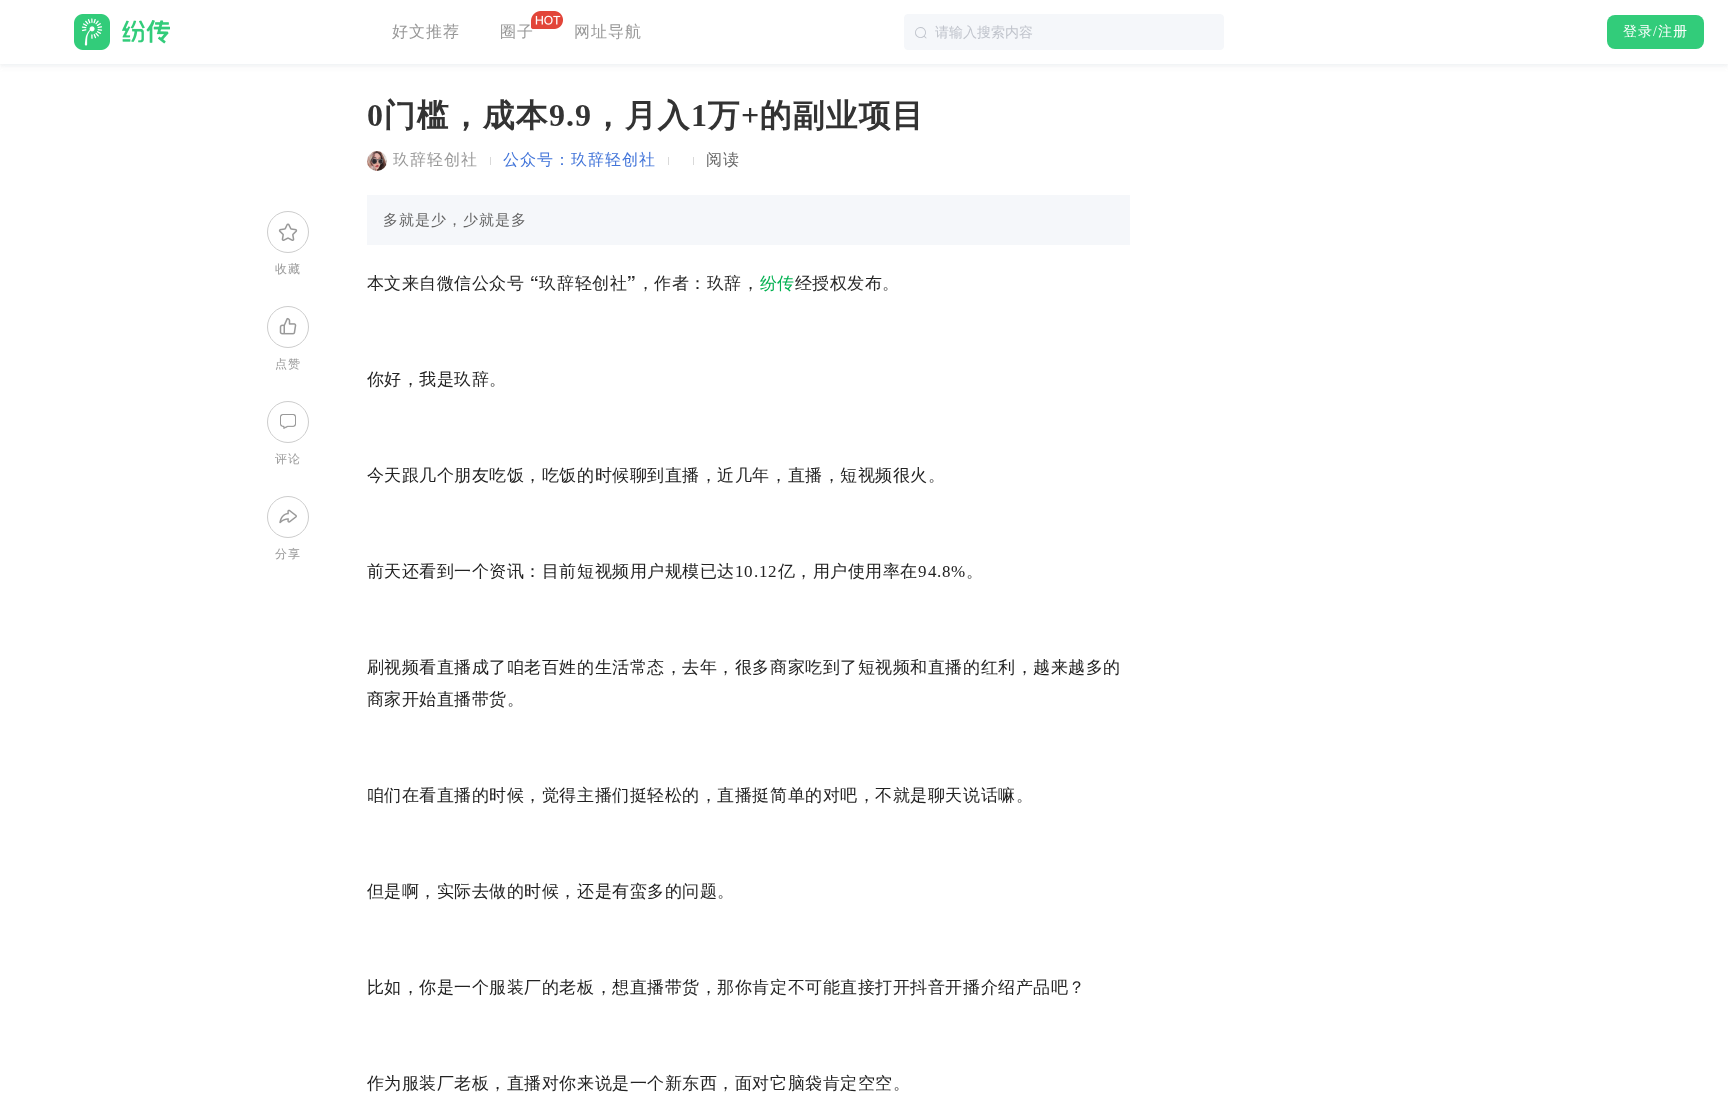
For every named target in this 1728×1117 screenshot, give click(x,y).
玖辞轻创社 (435, 159)
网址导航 (608, 31)
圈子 (517, 31)
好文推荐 (426, 31)
